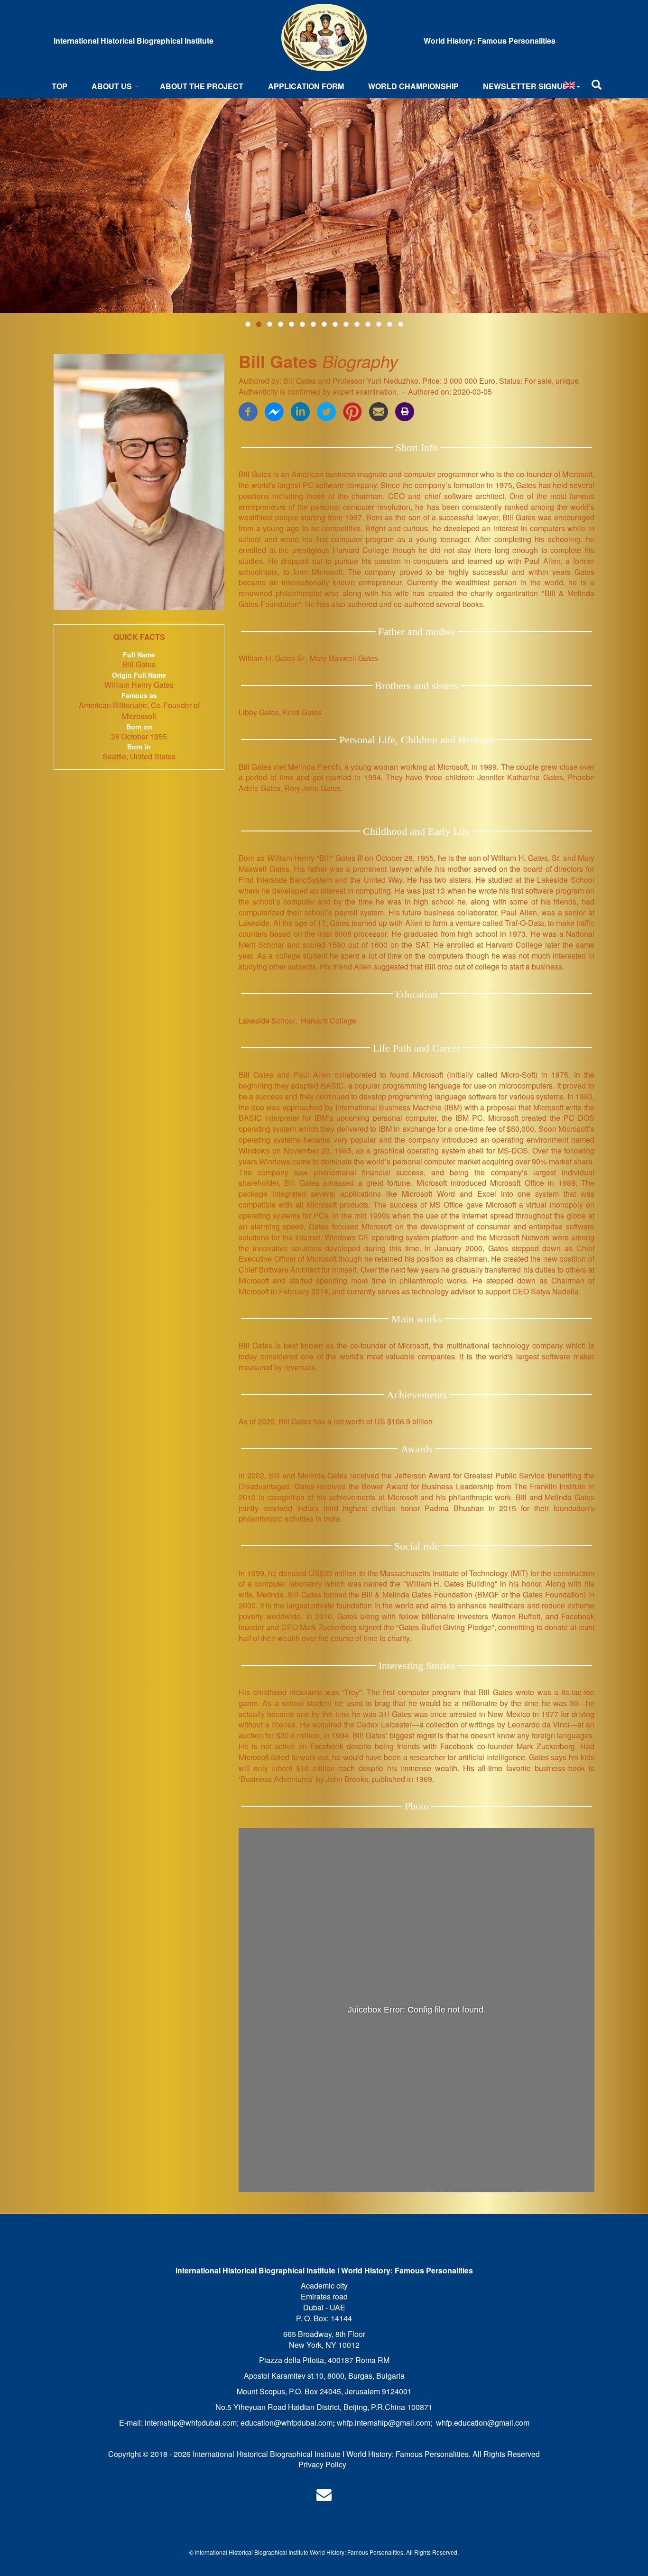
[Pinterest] (352, 411)
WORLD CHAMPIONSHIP (413, 86)
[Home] (324, 37)
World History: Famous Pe (343, 2552)
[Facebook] (248, 411)
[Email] (379, 411)
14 (390, 324)
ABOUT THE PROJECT (202, 86)
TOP (60, 86)
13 (379, 324)
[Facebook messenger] (274, 411)
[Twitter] (326, 411)
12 (368, 324)
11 (357, 324)
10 (346, 324)
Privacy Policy (322, 2464)
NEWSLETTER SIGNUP (525, 86)
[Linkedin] (300, 411)
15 (401, 324)
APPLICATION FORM (306, 86)
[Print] (405, 411)
